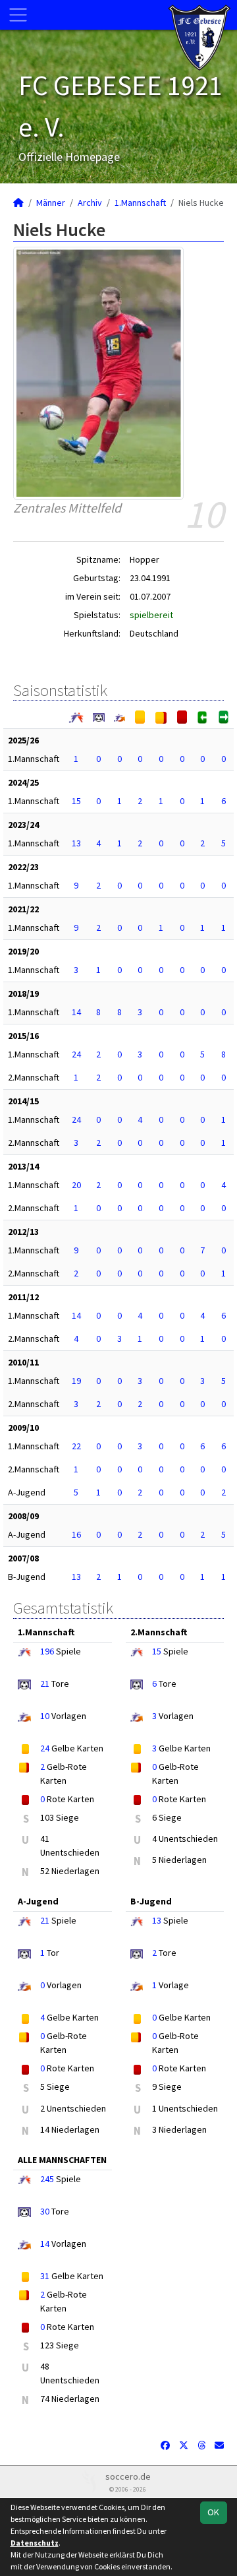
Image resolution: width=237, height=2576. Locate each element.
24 (76, 1054)
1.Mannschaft (140, 203)
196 (47, 1651)
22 (76, 1446)
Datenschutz (35, 2543)
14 (76, 1012)
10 (45, 1716)
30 (45, 2211)
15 (76, 801)
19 (76, 1381)
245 (47, 2179)
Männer (51, 203)
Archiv (90, 203)
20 (76, 1185)
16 (76, 1534)
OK (213, 2512)
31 (45, 2276)
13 (76, 843)
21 (45, 1683)
